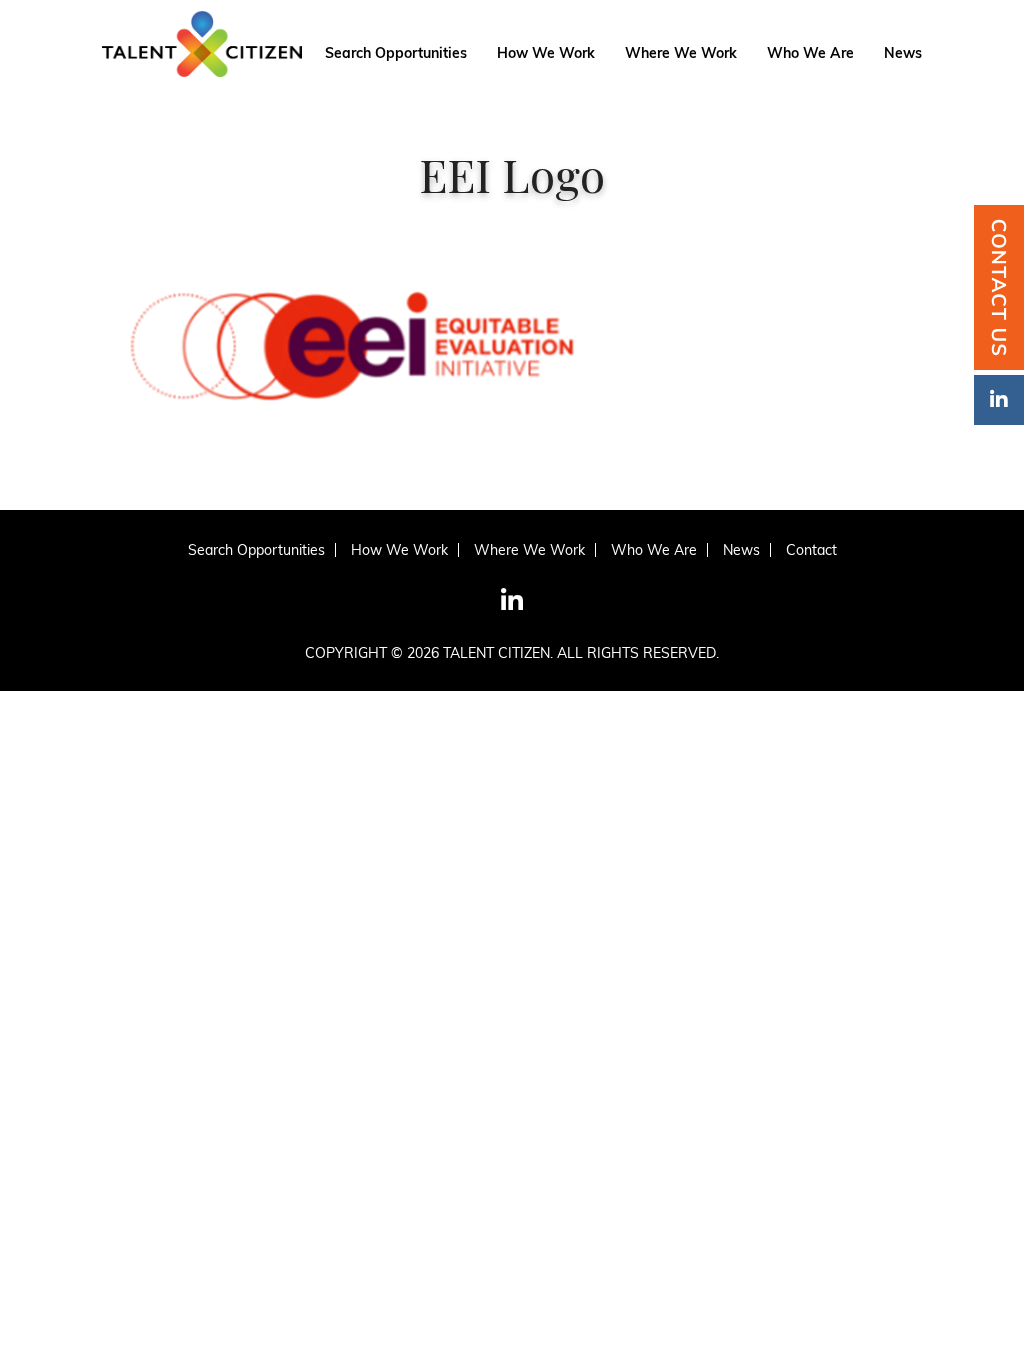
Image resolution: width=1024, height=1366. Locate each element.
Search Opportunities (396, 54)
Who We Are (810, 54)
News (903, 54)
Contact (811, 550)
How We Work (546, 54)
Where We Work (681, 54)
